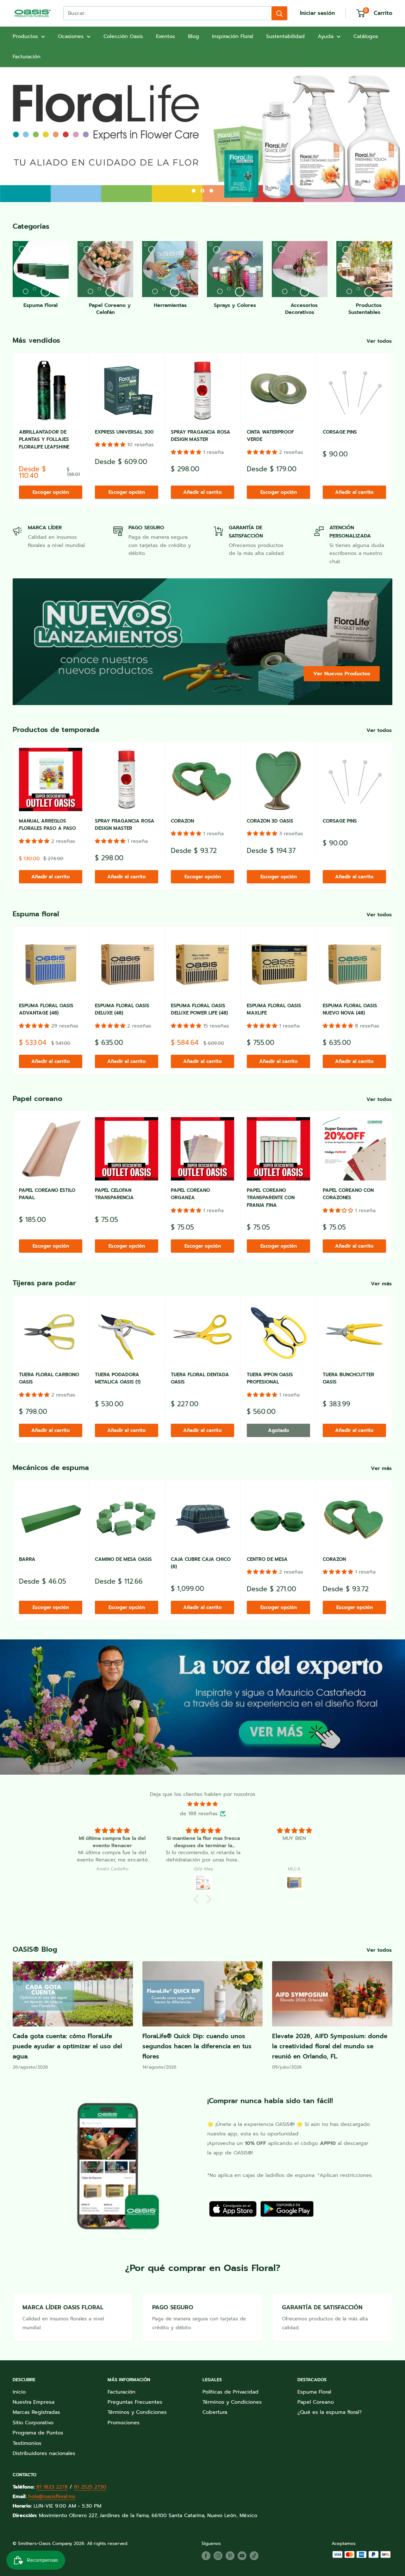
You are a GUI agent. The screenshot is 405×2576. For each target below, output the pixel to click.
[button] (111, 445)
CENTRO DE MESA (267, 1559)
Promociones (124, 2423)
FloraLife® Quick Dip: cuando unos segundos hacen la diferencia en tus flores (197, 2046)
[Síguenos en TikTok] (254, 2556)
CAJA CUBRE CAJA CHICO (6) (201, 1563)
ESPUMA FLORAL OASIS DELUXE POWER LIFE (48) (199, 1009)
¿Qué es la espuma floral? (330, 2412)
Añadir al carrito (202, 492)
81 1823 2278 (52, 2487)
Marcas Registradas (36, 2412)
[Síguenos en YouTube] (242, 2556)
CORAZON (182, 821)
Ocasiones (71, 36)
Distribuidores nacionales (44, 2453)
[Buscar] (279, 13)
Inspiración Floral (233, 36)
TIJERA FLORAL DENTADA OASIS (200, 1378)
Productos (25, 36)
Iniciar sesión (317, 13)
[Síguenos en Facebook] (206, 2556)
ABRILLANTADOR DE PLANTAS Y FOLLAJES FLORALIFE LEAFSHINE (44, 439)
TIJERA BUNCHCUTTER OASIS (349, 1378)
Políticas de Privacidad (231, 2392)
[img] (202, 1804)
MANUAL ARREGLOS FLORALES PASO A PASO (47, 825)
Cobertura (215, 2412)
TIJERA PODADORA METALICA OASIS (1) (118, 1378)
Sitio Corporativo (33, 2423)
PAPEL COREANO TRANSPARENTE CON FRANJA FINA (271, 1198)
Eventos (165, 36)
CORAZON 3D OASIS (270, 821)
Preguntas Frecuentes (135, 2402)
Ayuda (326, 36)
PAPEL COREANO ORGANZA (190, 1194)
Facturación (27, 57)
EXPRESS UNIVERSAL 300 (124, 432)
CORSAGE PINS (340, 432)
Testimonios (27, 2443)
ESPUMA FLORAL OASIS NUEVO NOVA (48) (350, 1009)
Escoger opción (51, 492)
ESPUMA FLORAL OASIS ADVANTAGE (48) (46, 1009)
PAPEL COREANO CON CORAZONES (348, 1194)
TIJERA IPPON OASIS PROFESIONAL (270, 1378)
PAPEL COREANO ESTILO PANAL (47, 1194)
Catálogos (366, 36)
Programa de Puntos (38, 2433)
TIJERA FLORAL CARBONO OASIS (49, 1378)
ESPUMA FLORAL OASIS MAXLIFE (274, 1009)
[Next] (393, 429)
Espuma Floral (314, 2392)
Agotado (279, 1430)
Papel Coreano (316, 2402)
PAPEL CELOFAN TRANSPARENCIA (114, 1194)
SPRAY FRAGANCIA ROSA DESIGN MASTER (201, 436)
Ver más (382, 1284)
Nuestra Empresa (34, 2402)
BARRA (27, 1559)
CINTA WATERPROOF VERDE (270, 436)
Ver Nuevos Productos (342, 674)
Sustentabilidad (285, 36)
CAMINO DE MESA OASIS (123, 1559)
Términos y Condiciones (137, 2412)
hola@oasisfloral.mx (52, 2496)
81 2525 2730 (90, 2487)
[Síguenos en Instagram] (218, 2556)
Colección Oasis (123, 36)
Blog (193, 36)
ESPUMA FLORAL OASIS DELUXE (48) (122, 1009)
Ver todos (380, 341)
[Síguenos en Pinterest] (230, 2556)
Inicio (19, 2392)
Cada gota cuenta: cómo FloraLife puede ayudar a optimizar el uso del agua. (67, 2046)
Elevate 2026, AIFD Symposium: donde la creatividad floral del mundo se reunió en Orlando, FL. (330, 2046)
